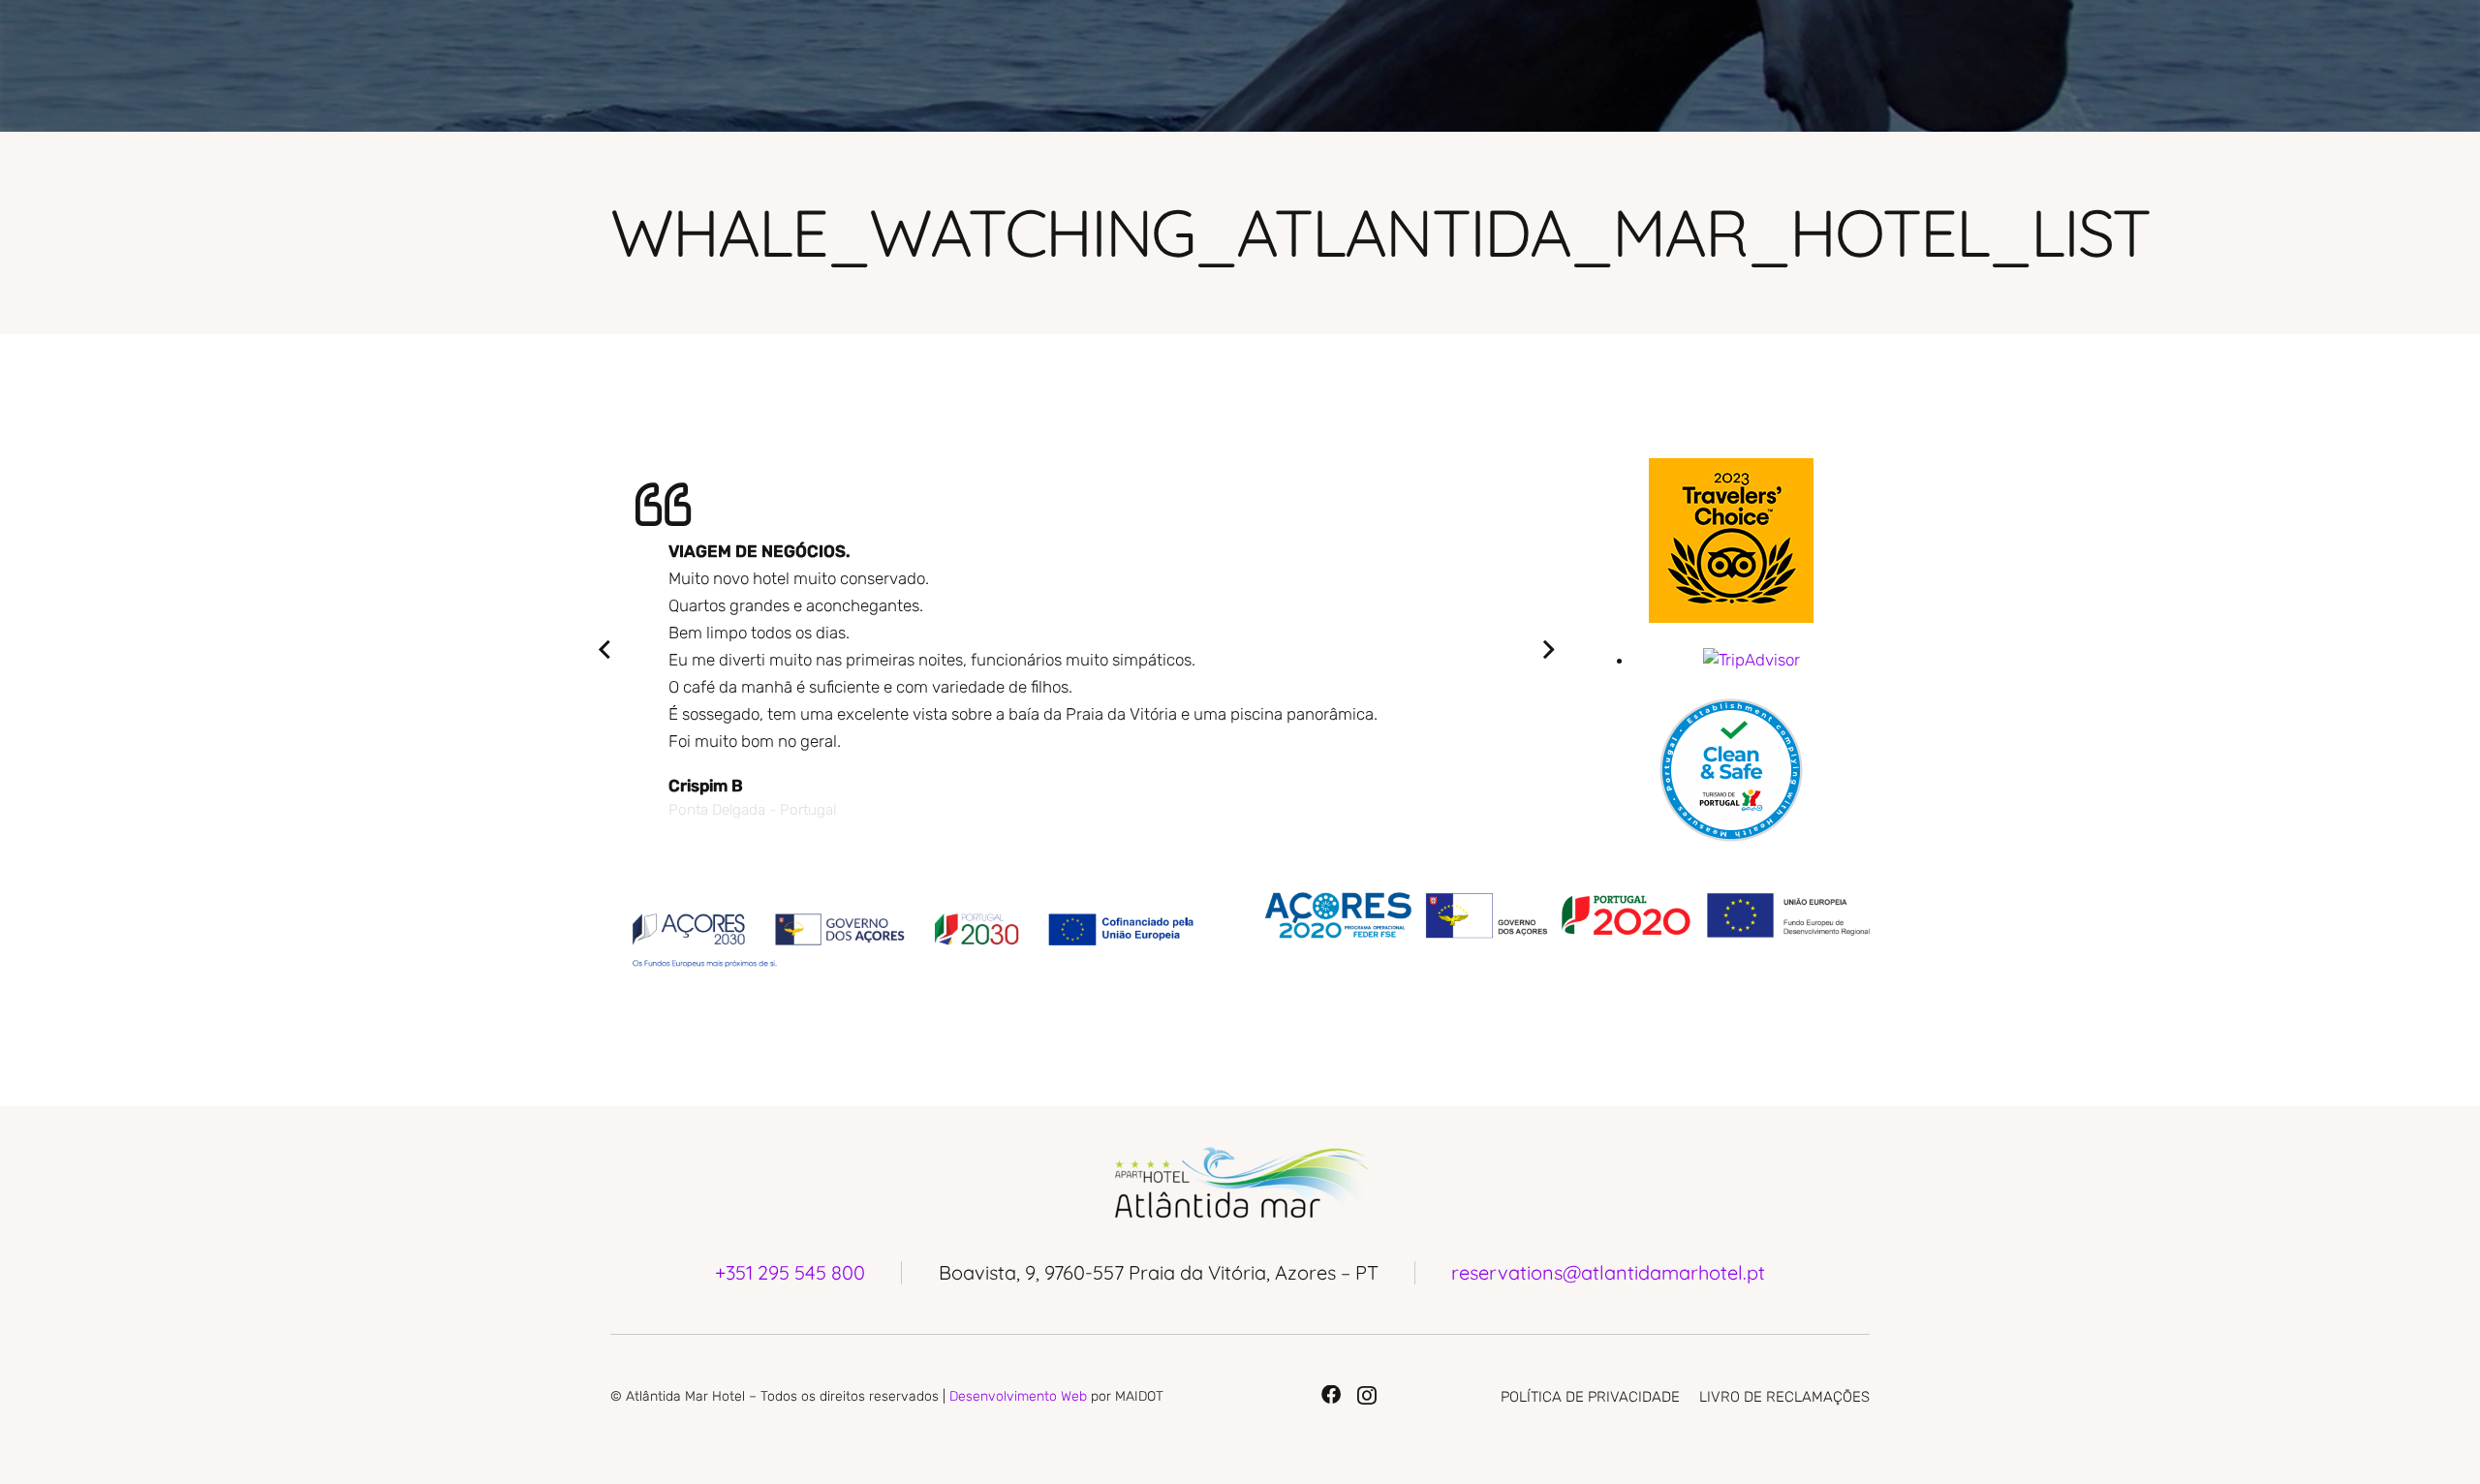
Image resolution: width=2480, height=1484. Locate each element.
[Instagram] (1367, 1396)
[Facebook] (1331, 1395)
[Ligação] (1731, 541)
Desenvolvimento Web (1018, 1396)
